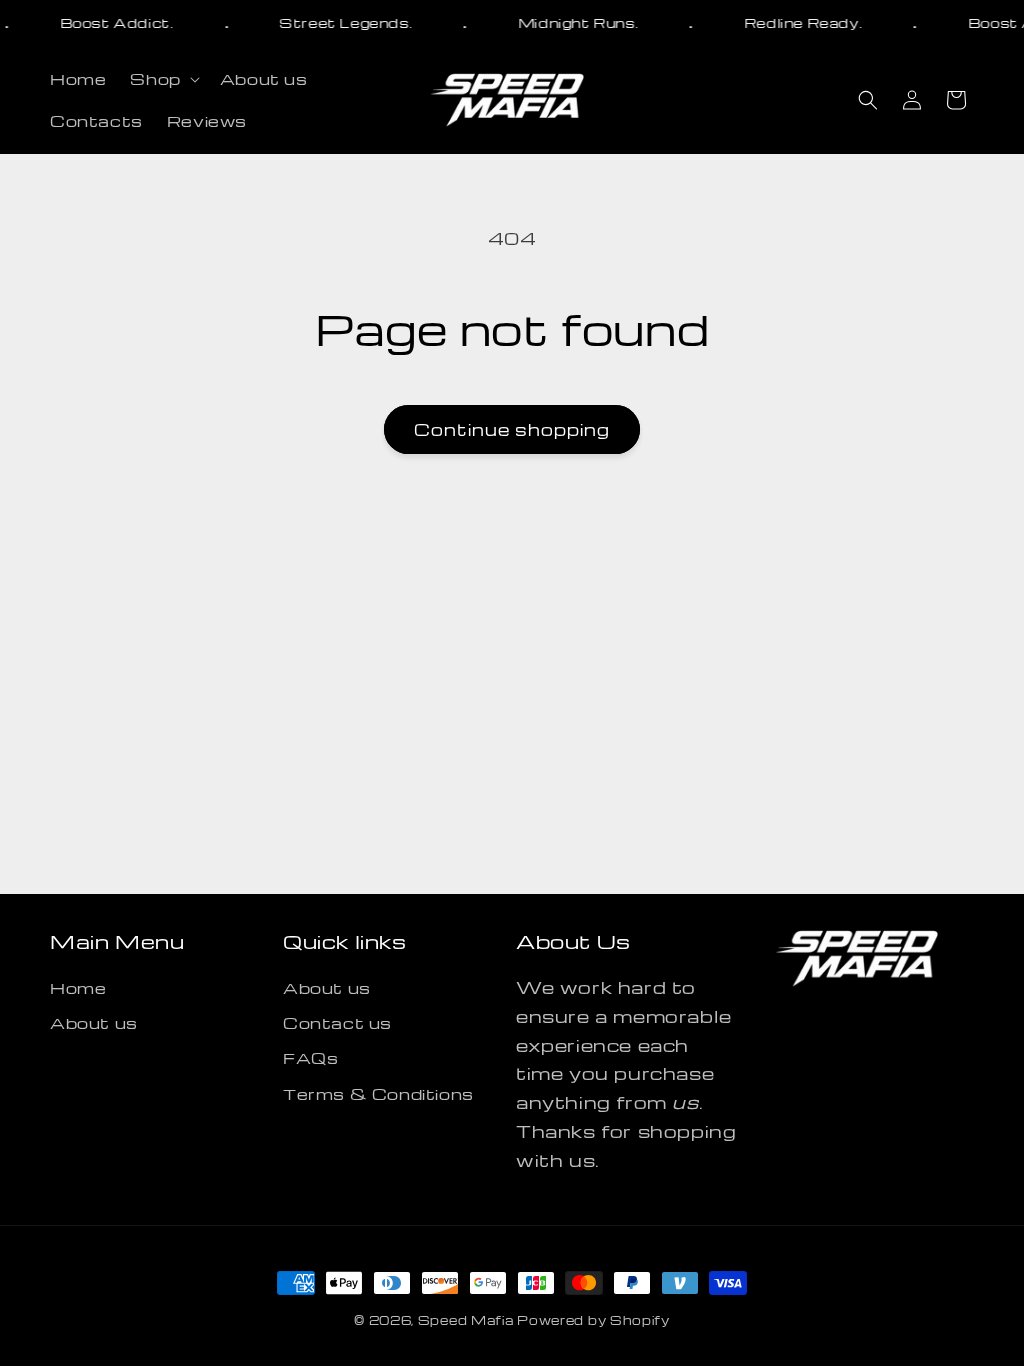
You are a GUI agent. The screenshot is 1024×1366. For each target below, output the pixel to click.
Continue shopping (512, 429)
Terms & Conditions (378, 1094)
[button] (162, 79)
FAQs (310, 1058)
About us (94, 1023)
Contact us (337, 1023)
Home (78, 988)
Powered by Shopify (593, 1320)
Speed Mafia (466, 1320)
